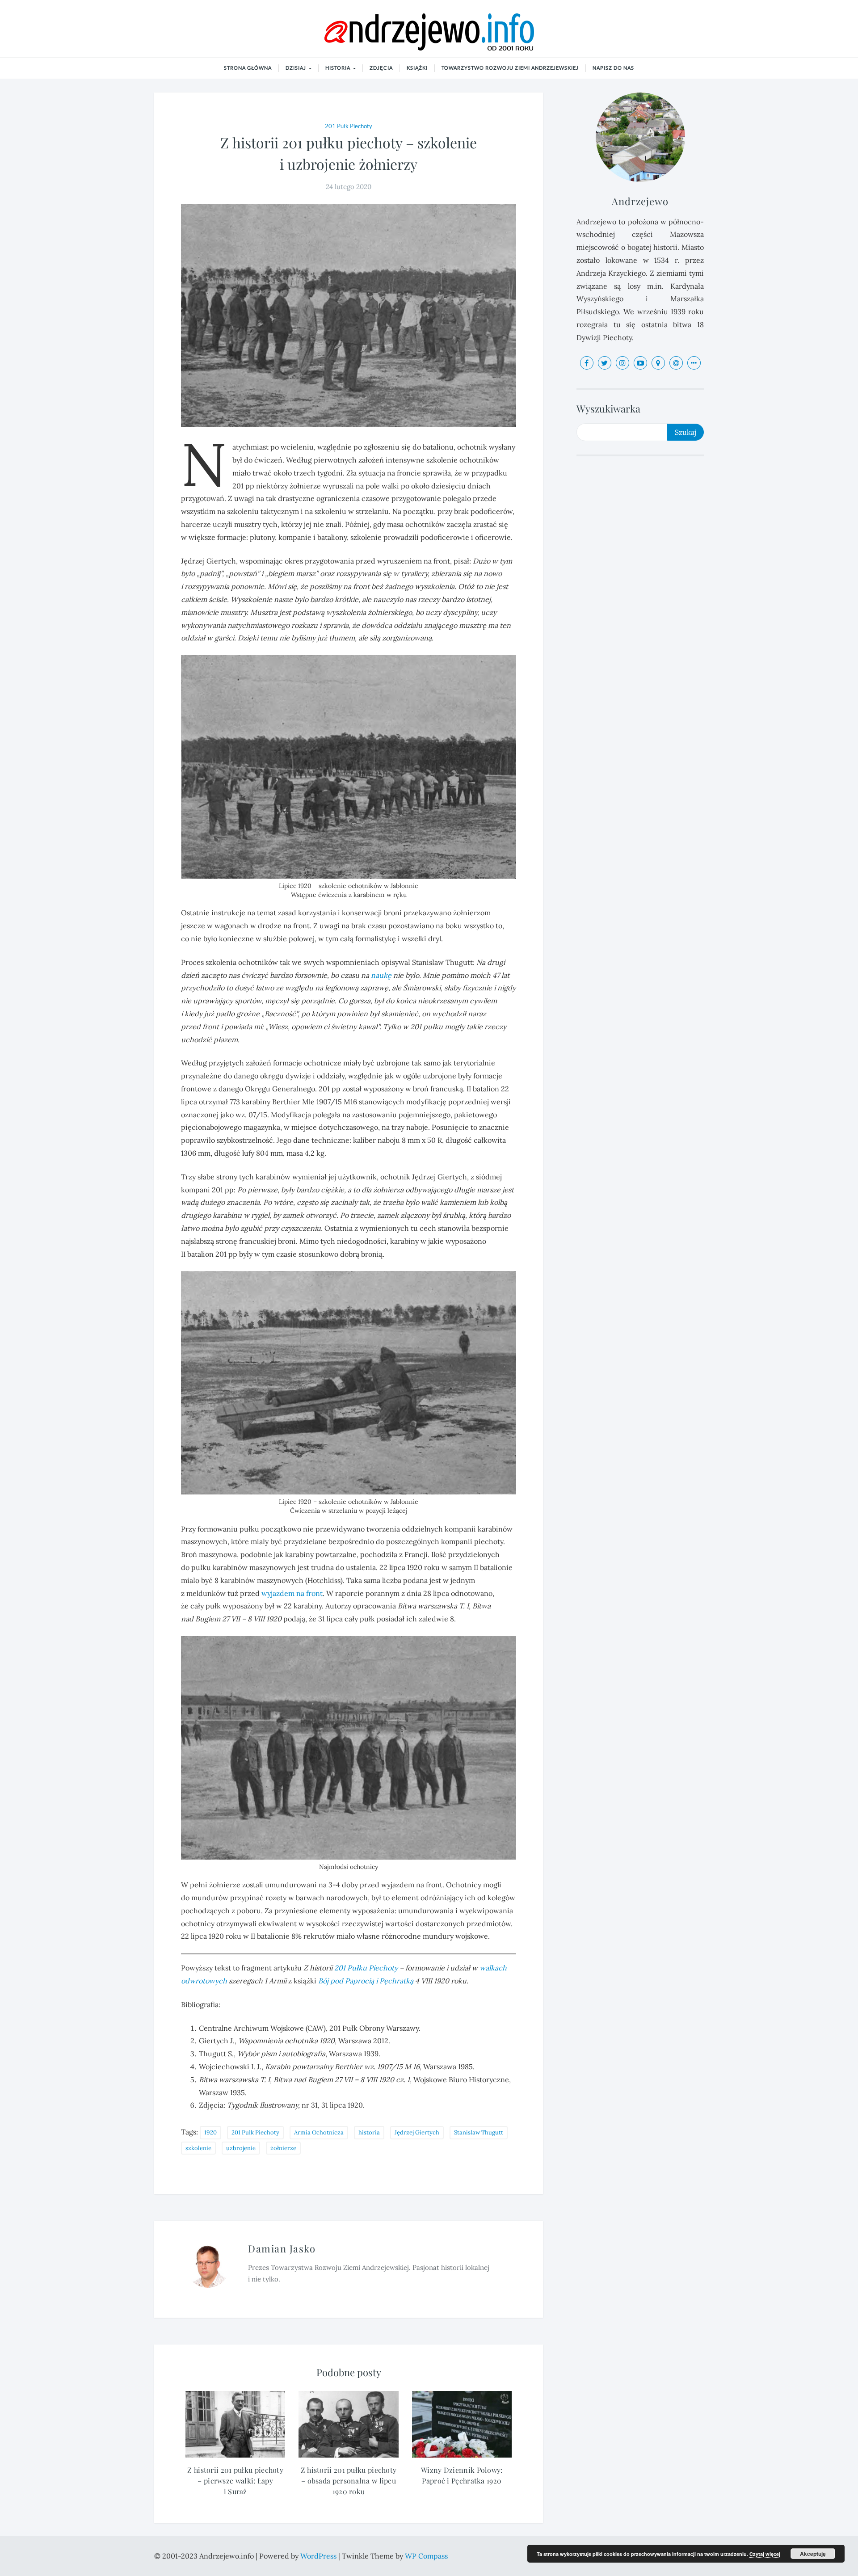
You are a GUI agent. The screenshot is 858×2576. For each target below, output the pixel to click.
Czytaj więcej (765, 2554)
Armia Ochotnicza (319, 2132)
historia (369, 2132)
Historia (339, 68)
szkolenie (198, 2148)
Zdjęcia (381, 68)
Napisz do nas (613, 68)
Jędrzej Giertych (417, 2132)
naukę (381, 975)
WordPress (319, 2556)
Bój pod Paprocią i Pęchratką (366, 1981)
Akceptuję (813, 2554)
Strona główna (248, 68)
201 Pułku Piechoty (366, 1968)
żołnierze (283, 2148)
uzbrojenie (241, 2148)
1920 (210, 2132)
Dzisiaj (297, 68)
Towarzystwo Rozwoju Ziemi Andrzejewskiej (510, 68)
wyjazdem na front (292, 1593)
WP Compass (426, 2556)
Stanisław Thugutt (479, 2132)
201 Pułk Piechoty (349, 126)
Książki (417, 68)
